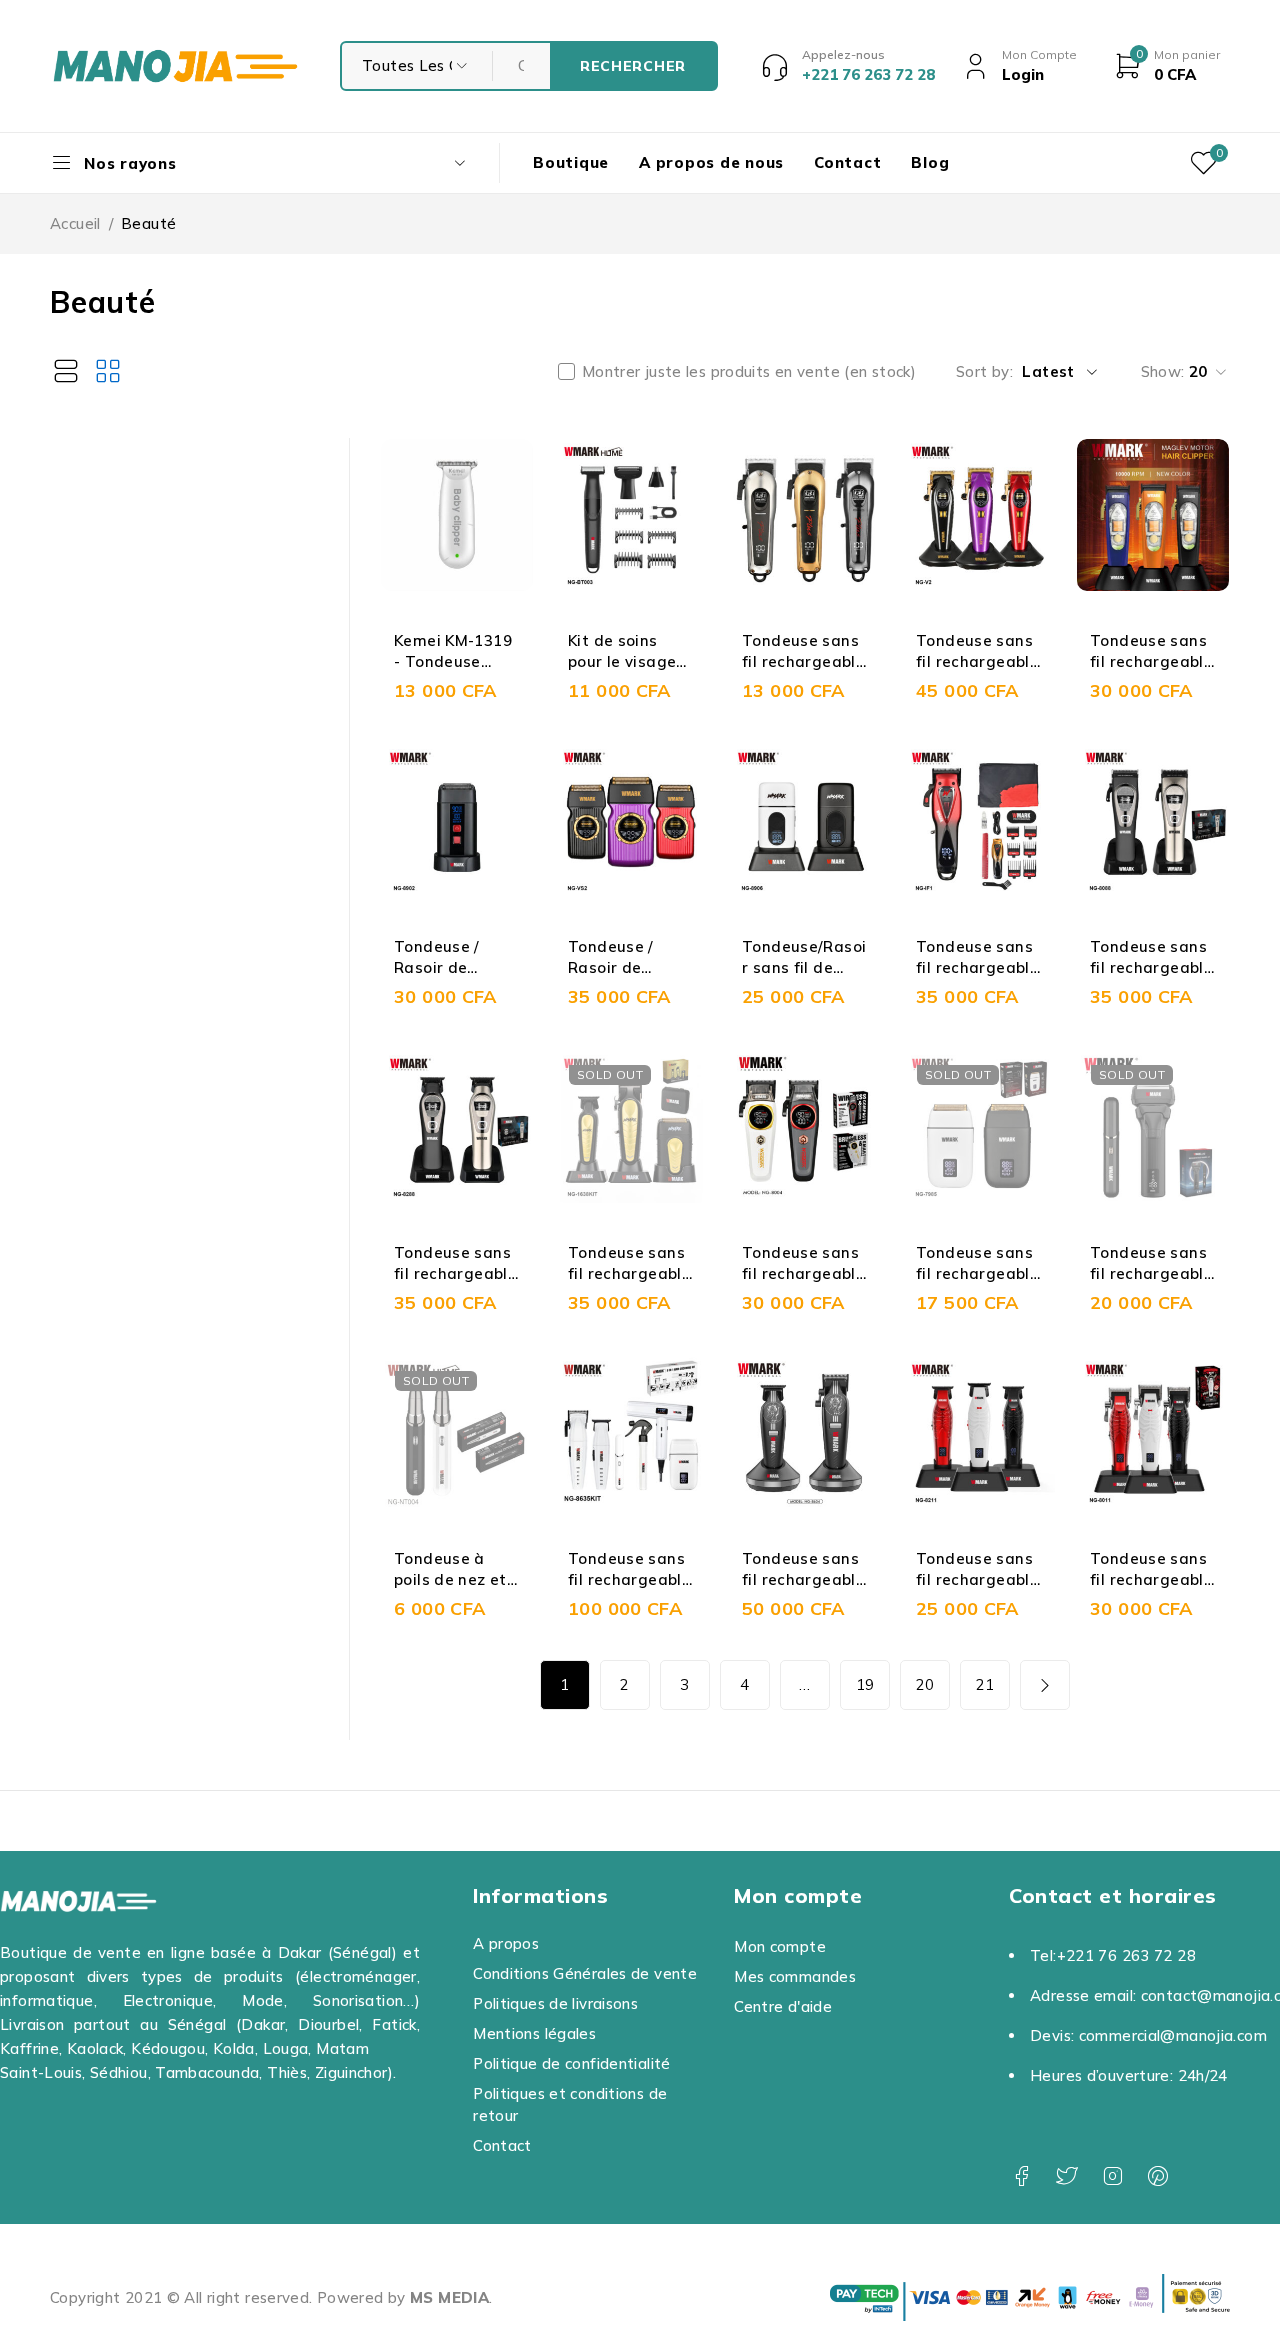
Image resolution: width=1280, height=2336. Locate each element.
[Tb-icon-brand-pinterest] (1157, 2176)
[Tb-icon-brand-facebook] (1021, 2176)
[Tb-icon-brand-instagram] (1112, 2176)
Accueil (75, 223)
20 (925, 1684)
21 (985, 1684)
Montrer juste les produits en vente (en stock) (749, 372)
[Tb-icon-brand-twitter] (1066, 2176)
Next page (1045, 1685)
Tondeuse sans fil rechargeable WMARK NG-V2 (977, 661)
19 (865, 1684)
